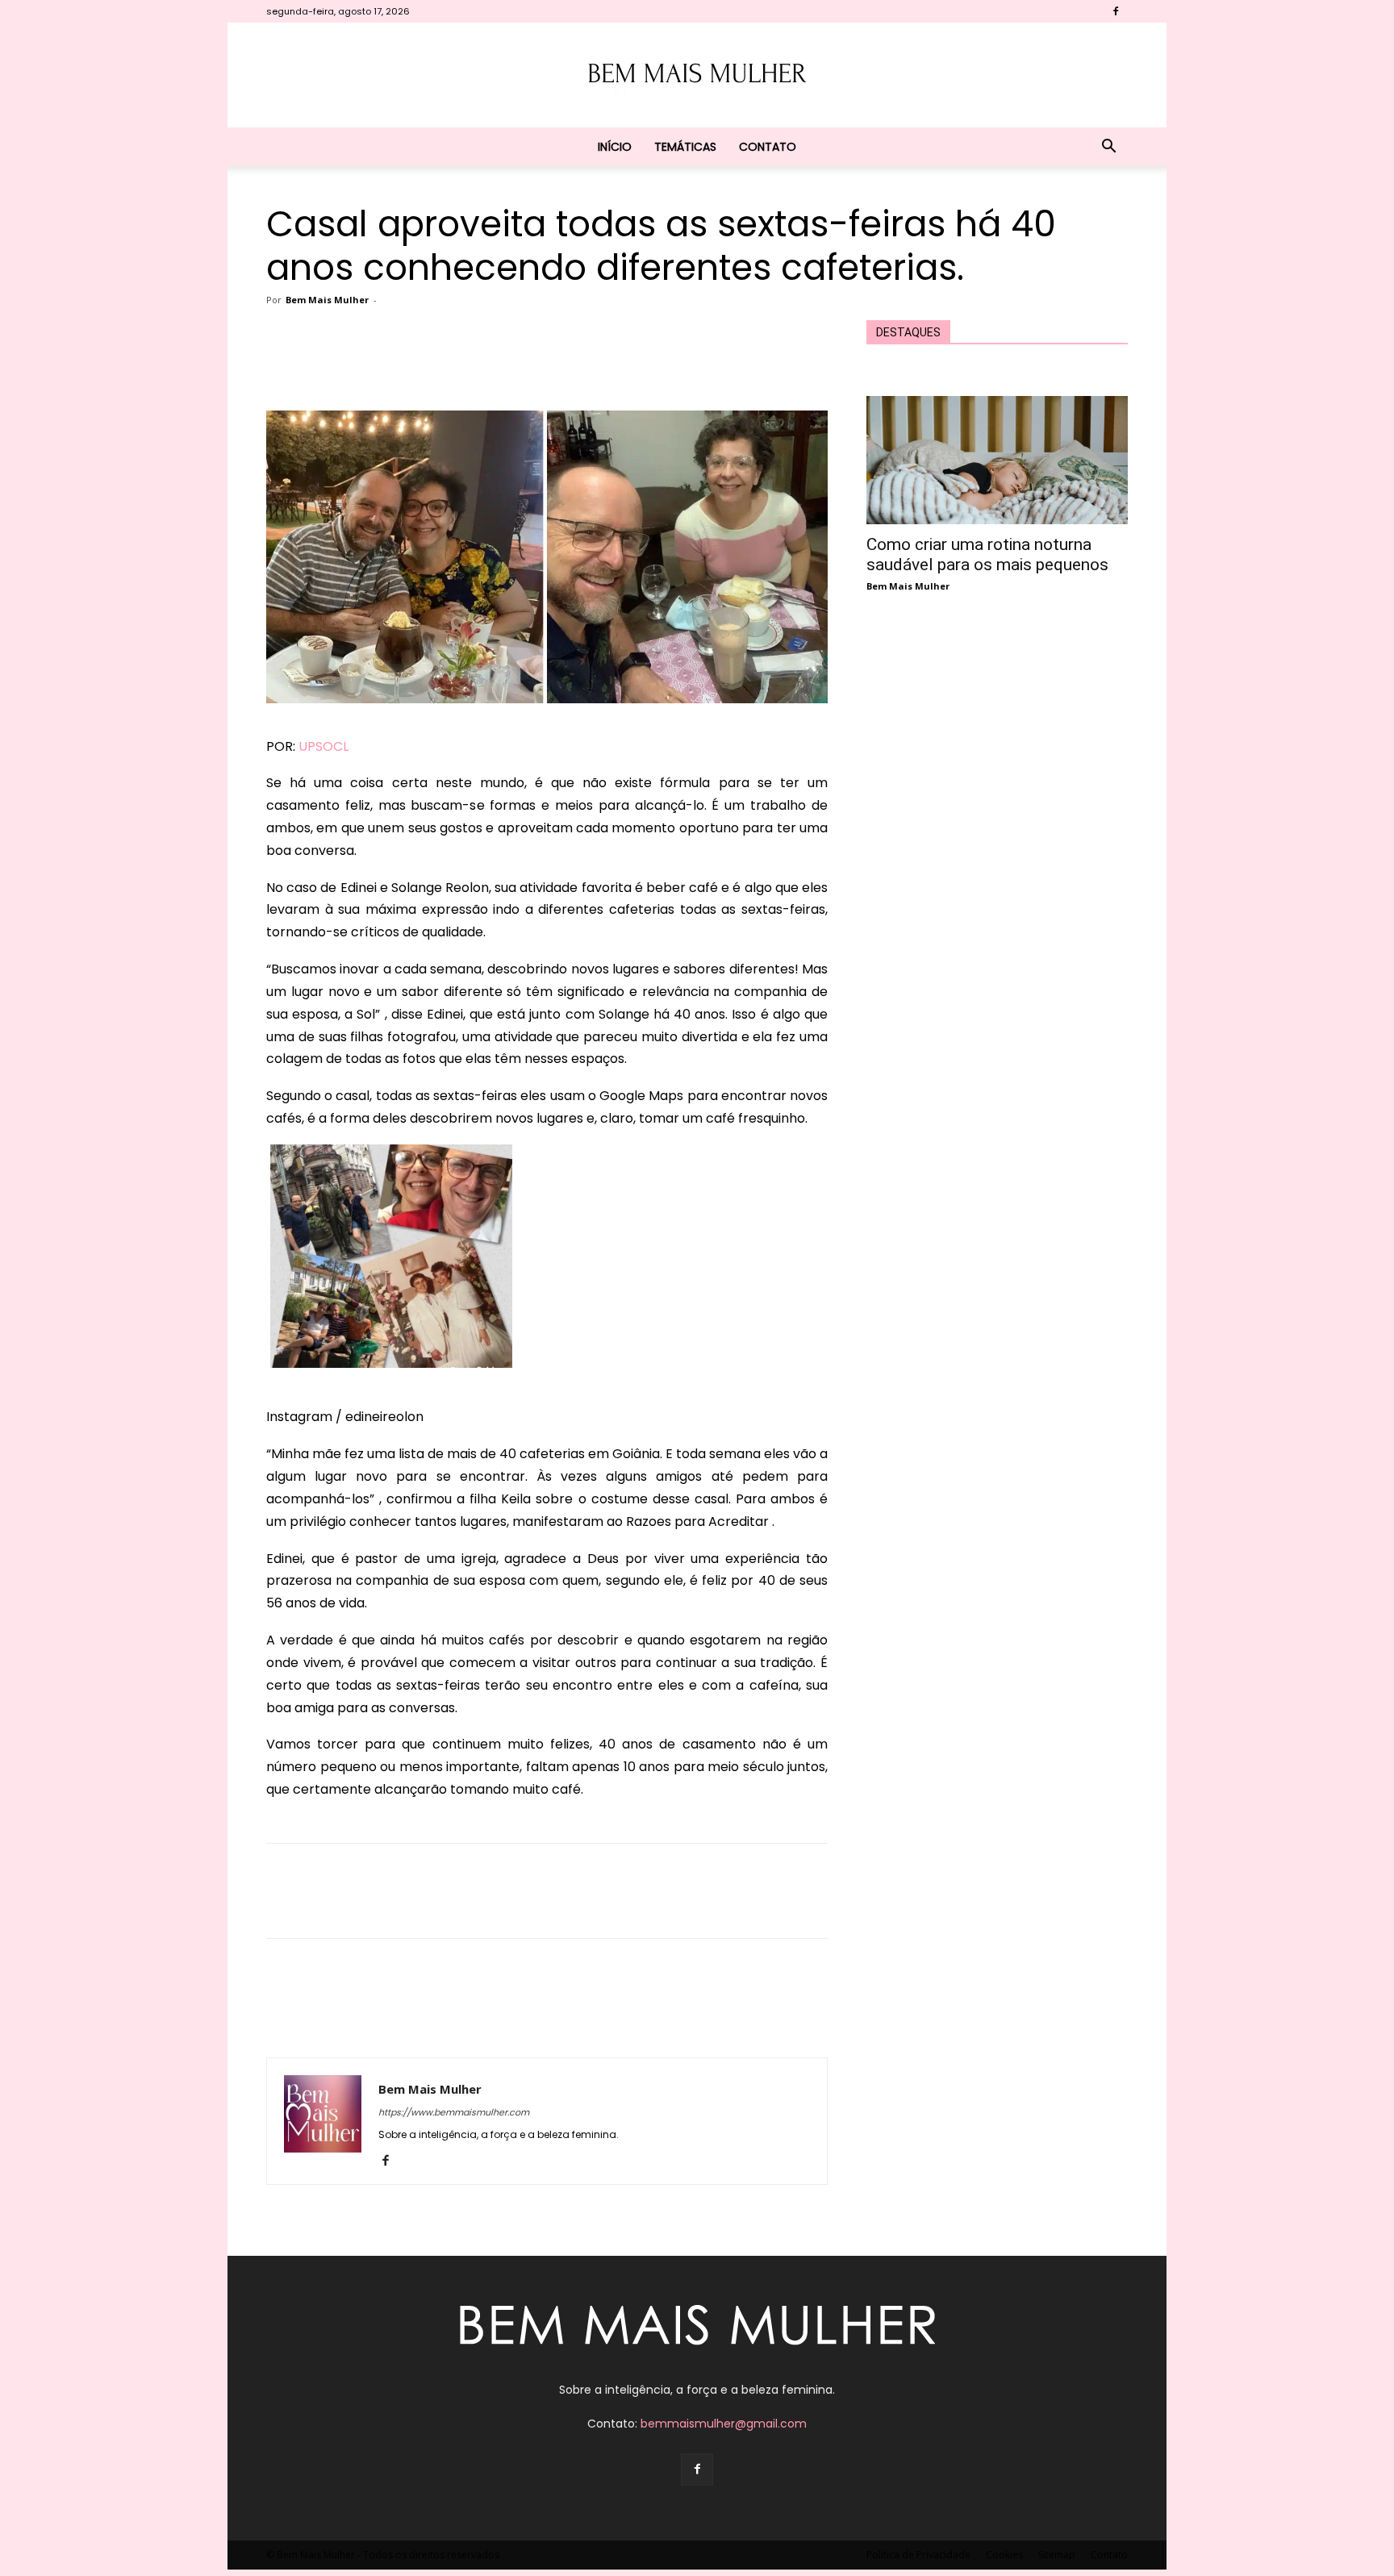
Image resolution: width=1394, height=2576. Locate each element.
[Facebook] (1116, 11)
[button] (1108, 148)
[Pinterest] (487, 365)
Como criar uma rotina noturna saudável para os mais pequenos (987, 554)
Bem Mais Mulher (327, 300)
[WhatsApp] (524, 365)
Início (615, 147)
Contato (768, 147)
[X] (450, 365)
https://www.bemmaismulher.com (454, 2112)
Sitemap (1057, 2555)
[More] (636, 365)
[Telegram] (599, 365)
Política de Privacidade (918, 2555)
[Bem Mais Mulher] (697, 76)
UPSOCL (323, 746)
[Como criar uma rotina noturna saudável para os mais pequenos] (997, 460)
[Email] (561, 365)
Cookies (1004, 2555)
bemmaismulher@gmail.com (724, 2424)
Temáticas (685, 147)
